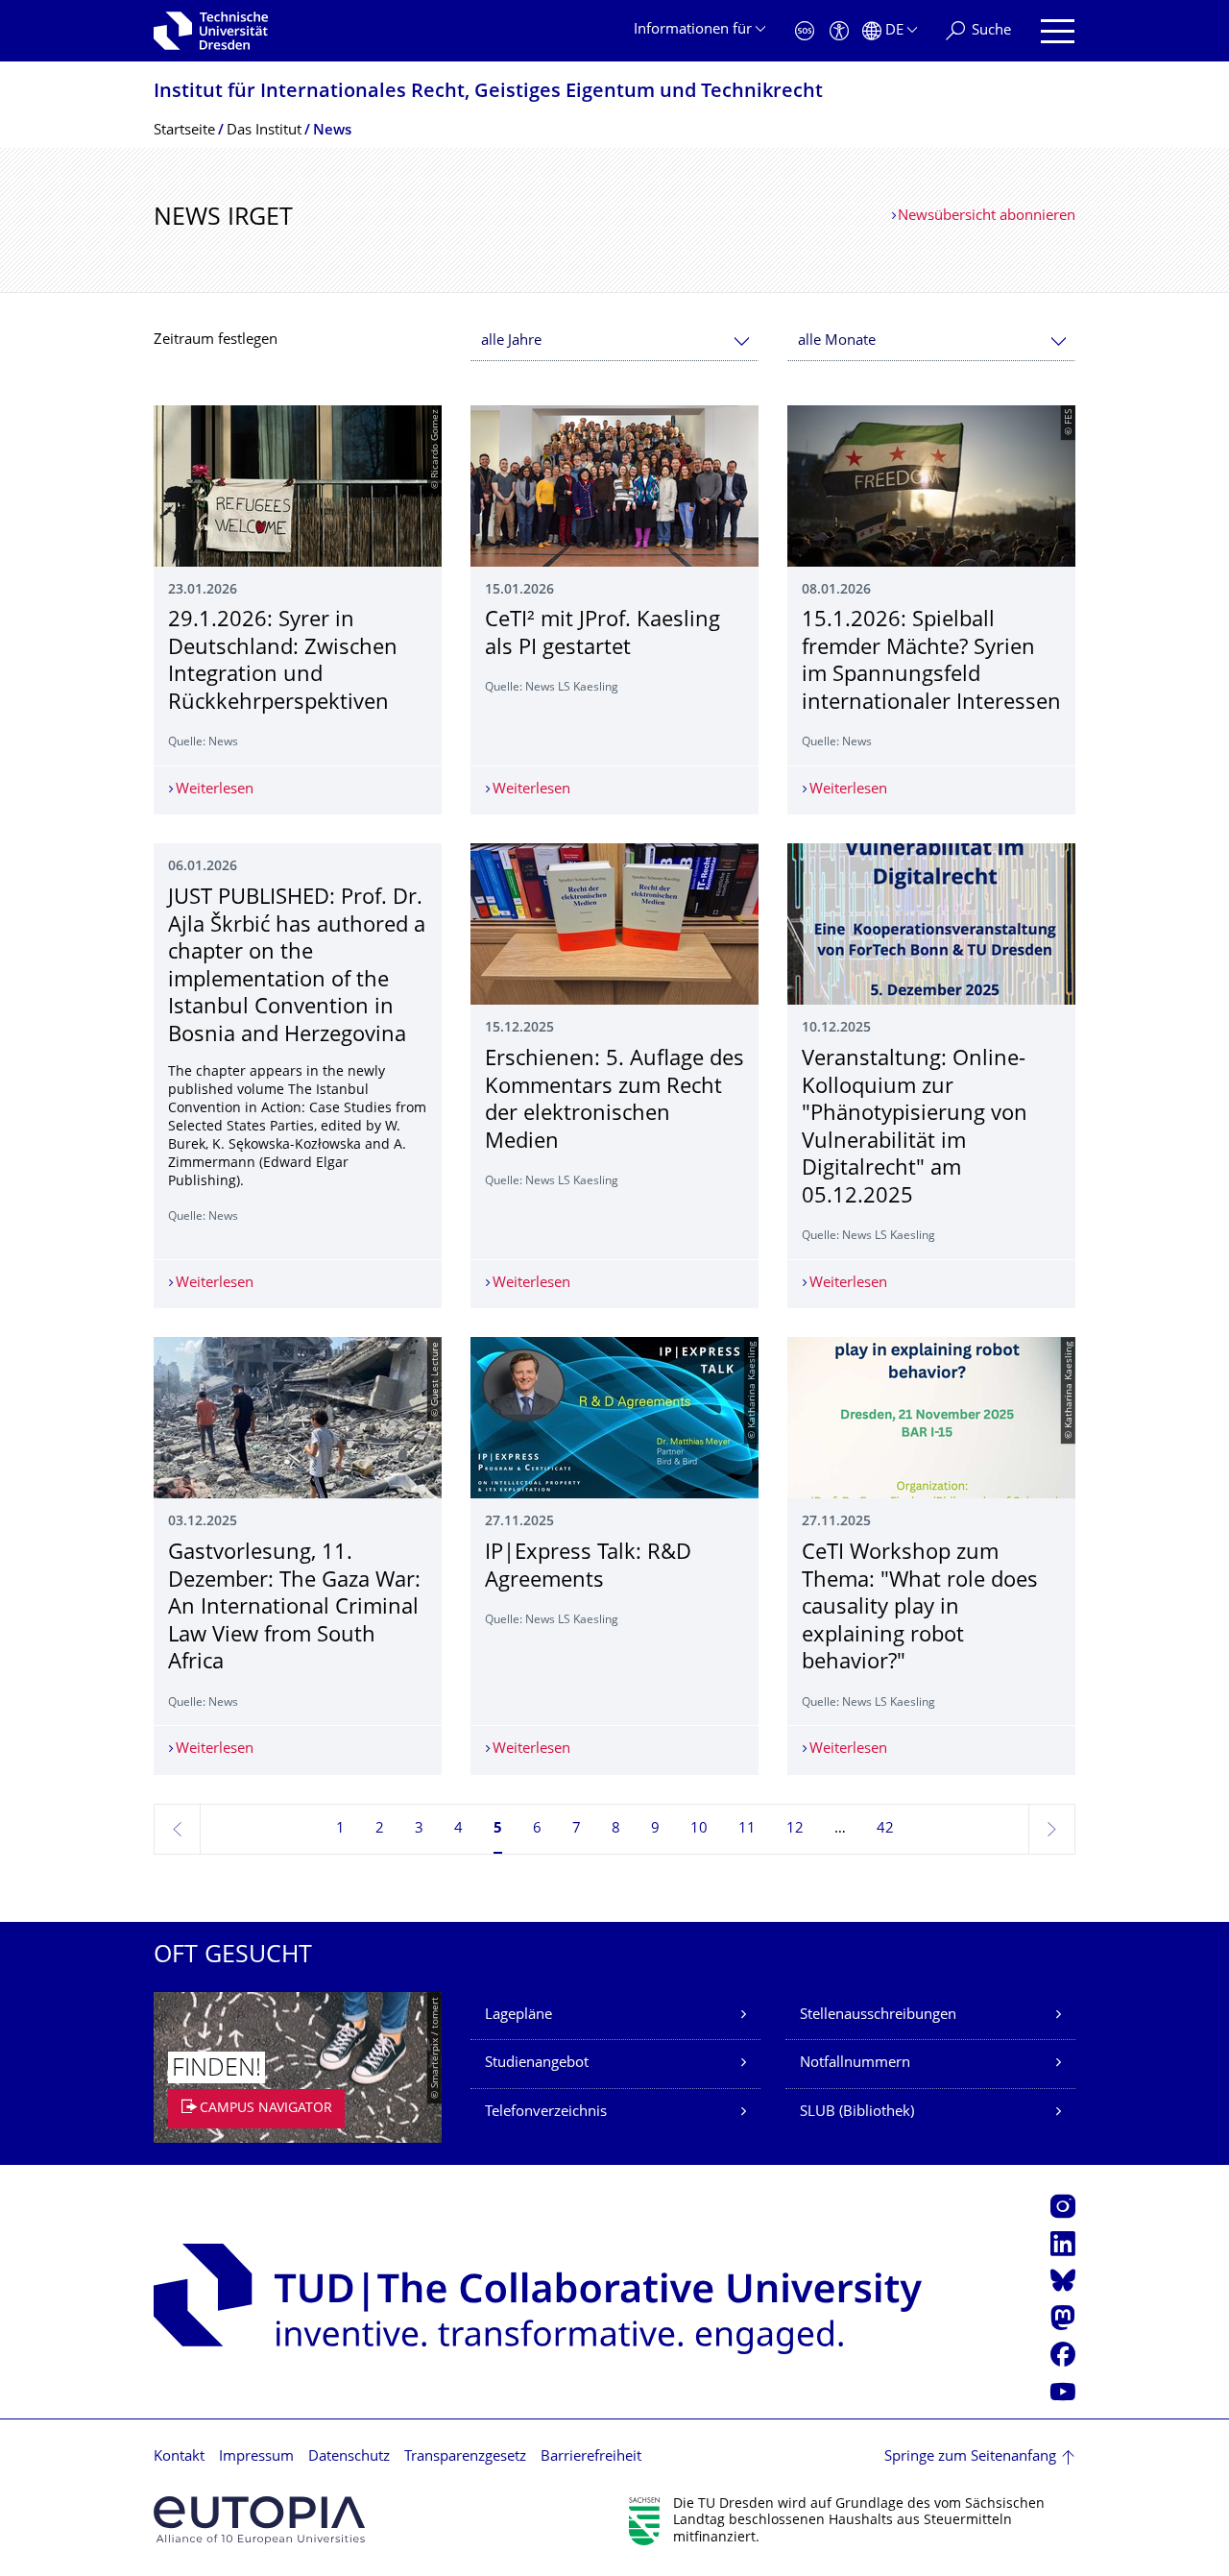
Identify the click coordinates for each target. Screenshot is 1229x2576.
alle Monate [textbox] (837, 341)
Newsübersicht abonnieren (987, 217)
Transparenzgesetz (465, 2457)
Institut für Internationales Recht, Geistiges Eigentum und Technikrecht (488, 93)
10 (699, 1829)
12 (795, 1829)
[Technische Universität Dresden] (211, 31)
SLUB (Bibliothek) (857, 2113)
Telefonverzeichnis (546, 2113)
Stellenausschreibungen (878, 2016)
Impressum (256, 2457)
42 (885, 1829)
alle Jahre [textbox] (511, 341)
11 (747, 1829)
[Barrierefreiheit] (839, 31)
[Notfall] (805, 31)
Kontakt (179, 2457)
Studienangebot (537, 2064)
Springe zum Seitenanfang (970, 2457)
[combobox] (614, 341)
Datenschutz (349, 2457)
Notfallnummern (855, 2064)
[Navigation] (1058, 31)
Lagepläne (518, 2016)
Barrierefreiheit (591, 2457)
